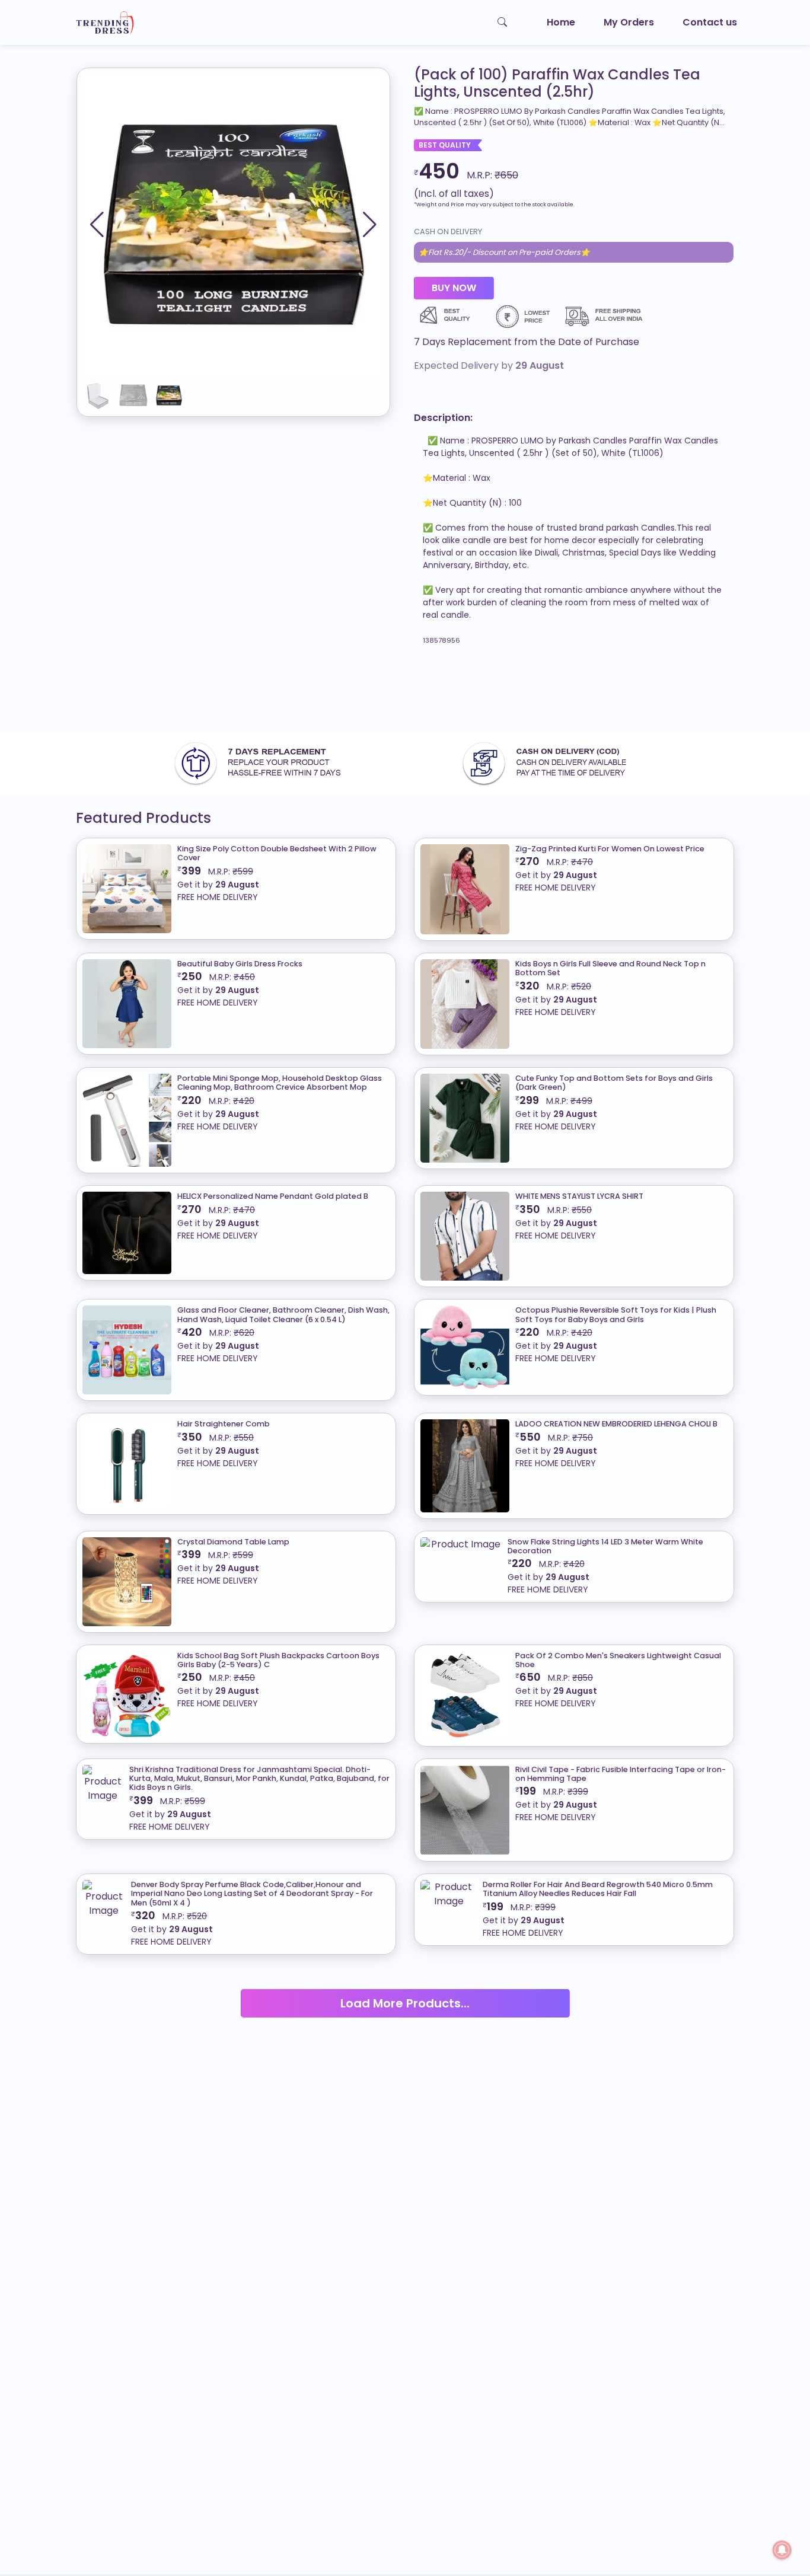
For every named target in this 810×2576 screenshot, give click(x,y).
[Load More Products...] (405, 1989)
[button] (370, 225)
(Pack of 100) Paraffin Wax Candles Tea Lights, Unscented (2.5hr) (557, 84)
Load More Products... (405, 2003)
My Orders (629, 22)
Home (561, 22)
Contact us (710, 22)
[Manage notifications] (782, 2550)
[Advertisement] (356, 694)
